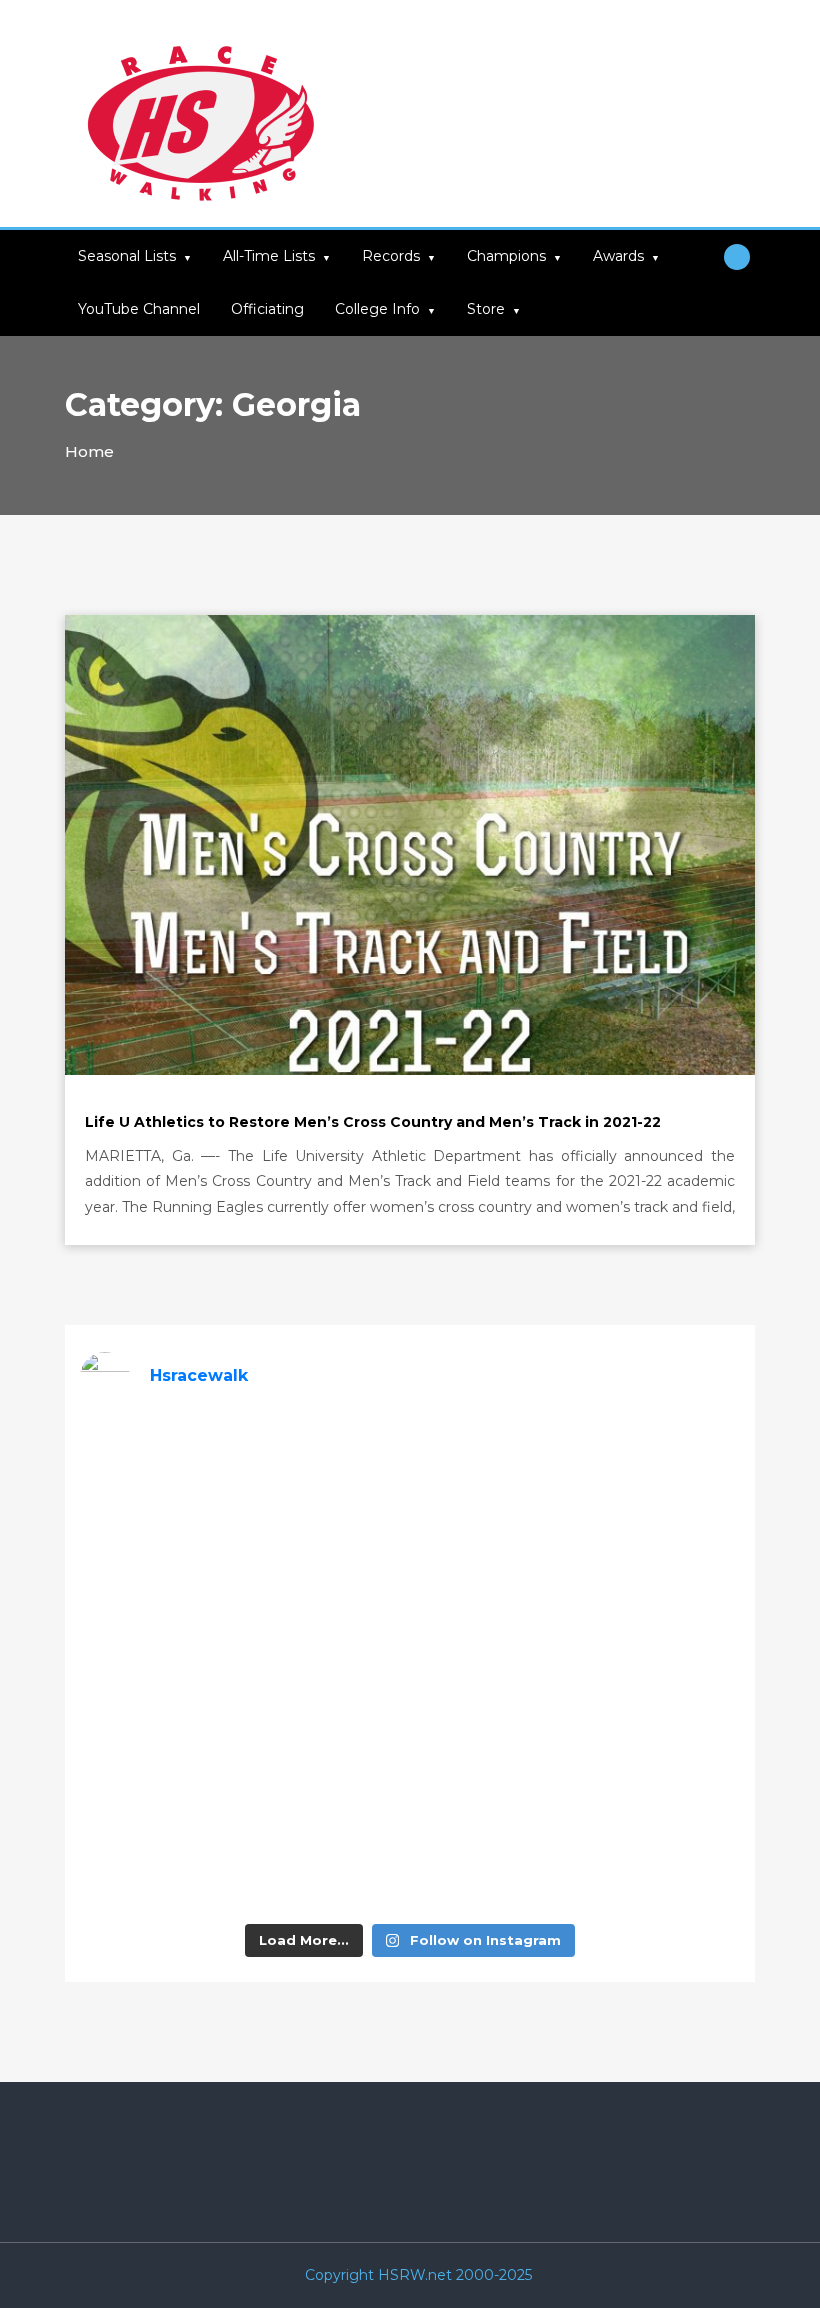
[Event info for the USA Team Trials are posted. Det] (159, 1666)
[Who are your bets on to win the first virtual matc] (662, 1764)
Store (486, 309)
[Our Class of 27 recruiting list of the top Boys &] (159, 1470)
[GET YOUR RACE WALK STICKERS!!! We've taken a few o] (494, 1568)
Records (391, 256)
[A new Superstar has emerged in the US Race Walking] (494, 1666)
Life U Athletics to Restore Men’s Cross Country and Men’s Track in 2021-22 (373, 1122)
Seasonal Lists (127, 256)
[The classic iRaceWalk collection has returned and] (159, 1568)
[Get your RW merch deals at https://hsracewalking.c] (662, 1863)
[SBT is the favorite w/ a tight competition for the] (327, 1568)
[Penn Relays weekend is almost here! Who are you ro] (662, 1470)
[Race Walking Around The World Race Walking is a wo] (494, 1470)
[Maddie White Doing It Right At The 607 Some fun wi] (494, 1764)
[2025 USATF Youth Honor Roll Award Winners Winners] (327, 1863)
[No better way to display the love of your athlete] (327, 1470)
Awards (618, 256)
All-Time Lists (269, 256)
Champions (506, 256)
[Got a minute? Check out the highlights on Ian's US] (159, 1863)
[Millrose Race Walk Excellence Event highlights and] (327, 1666)
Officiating (267, 309)
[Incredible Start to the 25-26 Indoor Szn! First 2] (494, 1863)
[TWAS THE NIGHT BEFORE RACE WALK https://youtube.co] (159, 1764)
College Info (377, 309)
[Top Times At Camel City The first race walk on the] (662, 1568)
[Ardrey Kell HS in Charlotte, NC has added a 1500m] (662, 1666)
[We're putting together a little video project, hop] (327, 1764)
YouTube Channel (139, 309)
